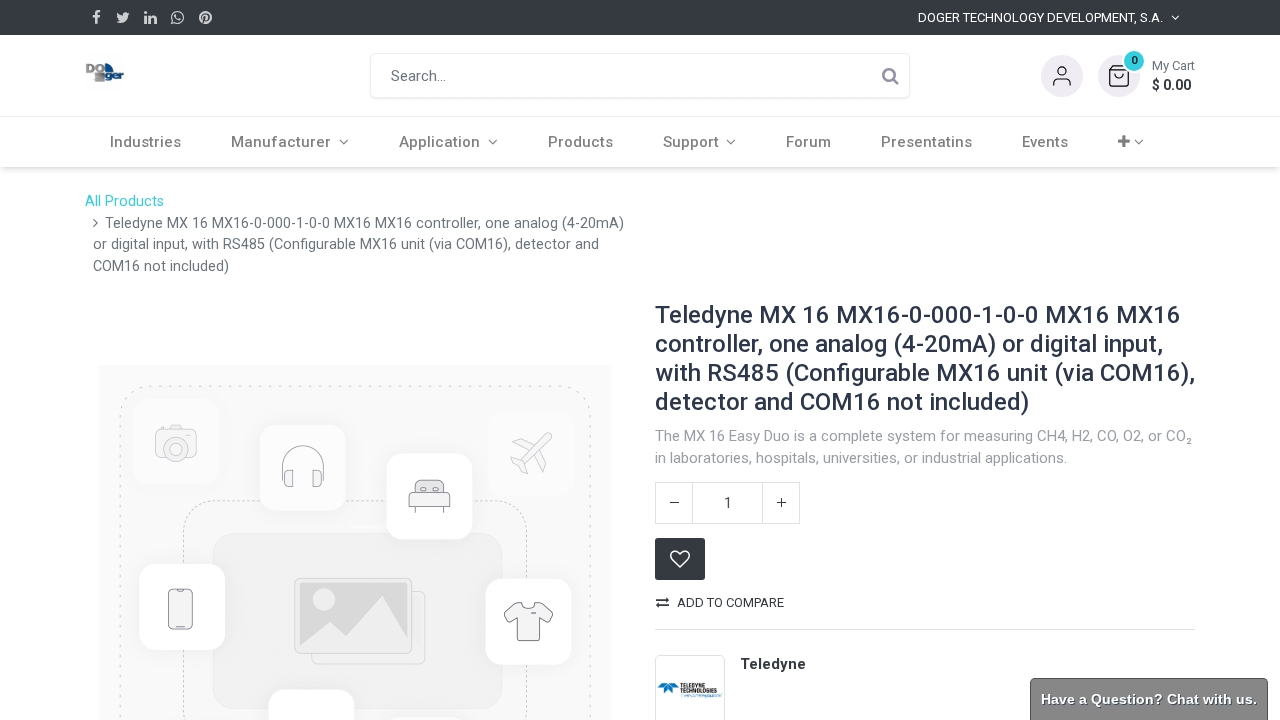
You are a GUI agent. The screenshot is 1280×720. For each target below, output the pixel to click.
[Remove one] (674, 503)
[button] (1146, 76)
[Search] (890, 75)
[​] (96, 17)
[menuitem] (145, 142)
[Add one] (781, 503)
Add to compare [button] (730, 602)
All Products (124, 201)
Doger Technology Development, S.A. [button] (1040, 17)
